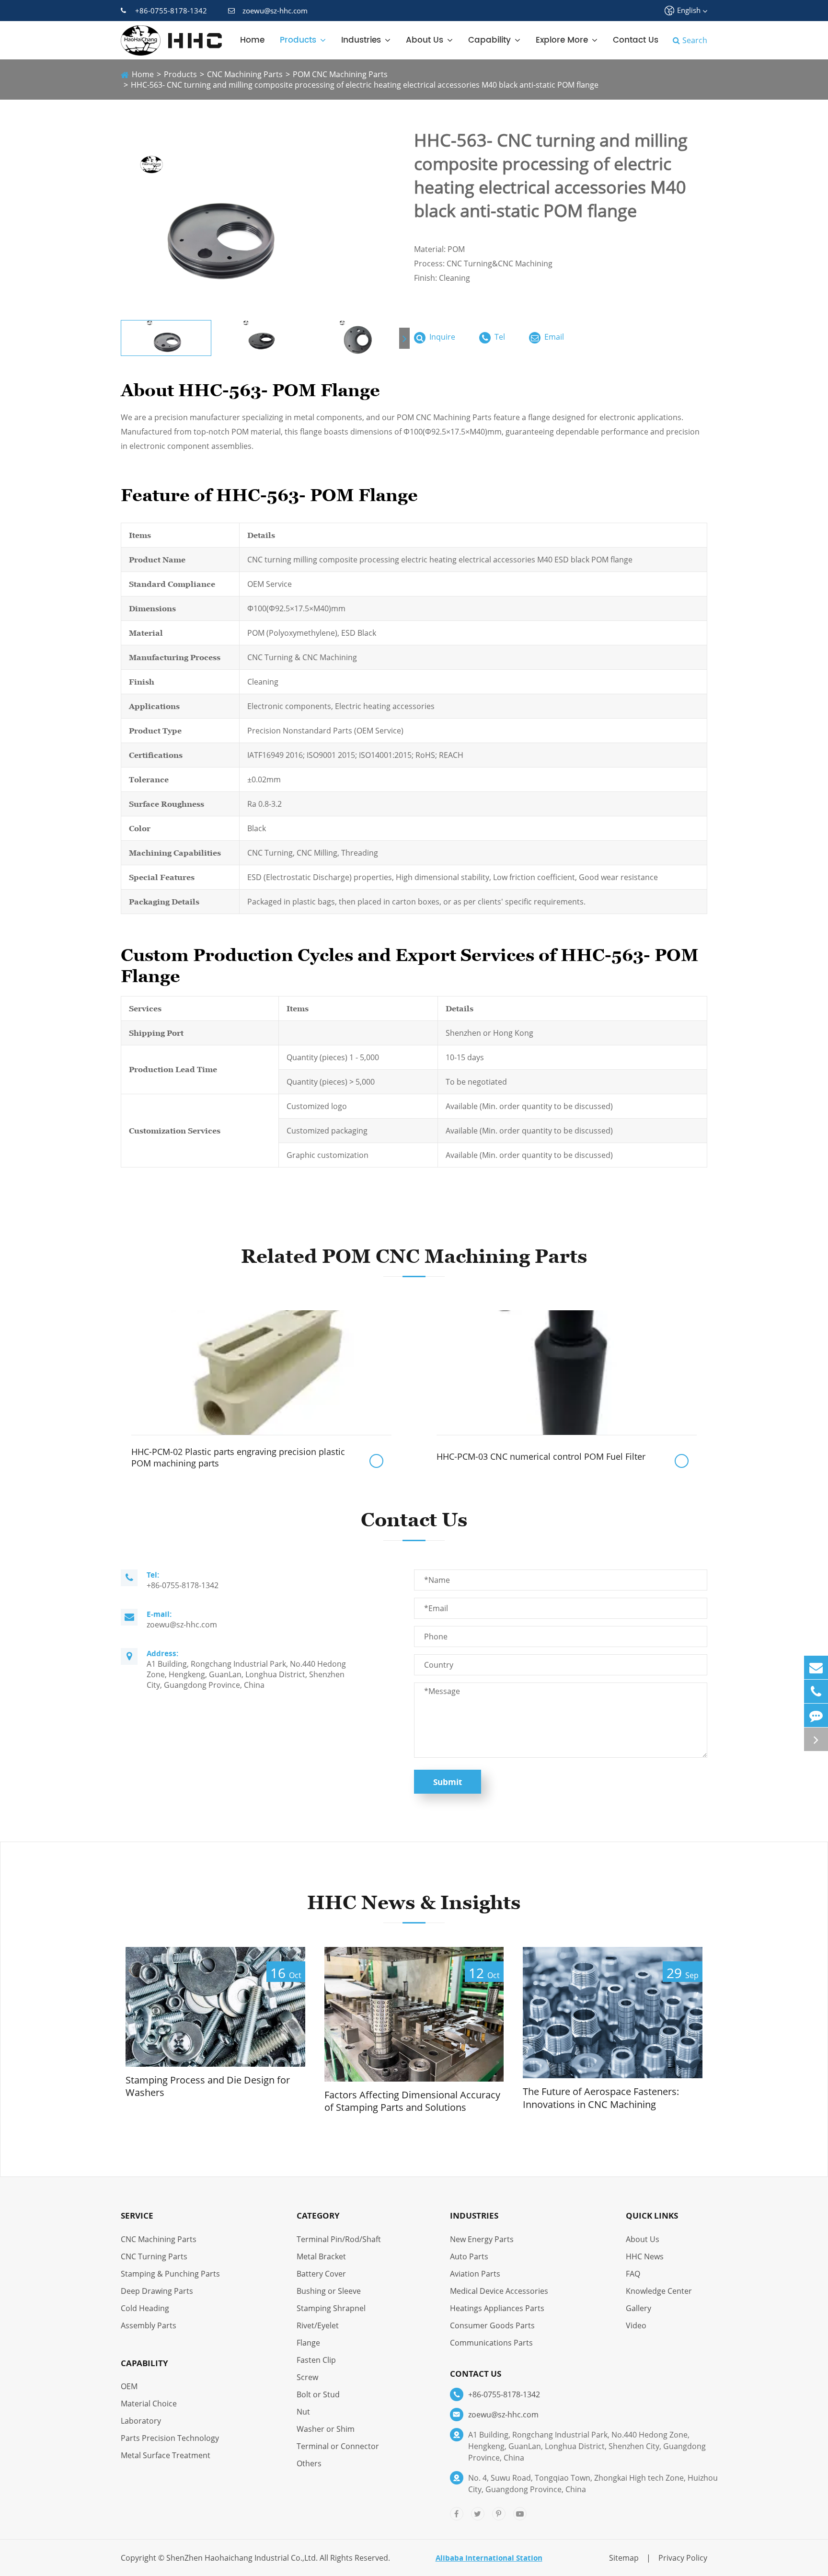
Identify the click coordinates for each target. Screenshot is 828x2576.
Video (636, 2325)
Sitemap (624, 2558)
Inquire (441, 337)
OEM (129, 2386)
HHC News (645, 2256)
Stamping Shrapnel (331, 2308)
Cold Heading (145, 2308)
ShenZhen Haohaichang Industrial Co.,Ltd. (242, 2558)
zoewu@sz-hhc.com (275, 11)
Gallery (638, 2308)
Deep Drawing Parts (157, 2291)
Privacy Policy (683, 2558)
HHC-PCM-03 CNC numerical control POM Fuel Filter (541, 1456)
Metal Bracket (321, 2256)
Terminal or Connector (338, 2446)
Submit (448, 1782)
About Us (425, 40)
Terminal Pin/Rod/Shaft (339, 2239)
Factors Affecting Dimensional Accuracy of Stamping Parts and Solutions (412, 2101)
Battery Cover (321, 2274)
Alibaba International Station (489, 2558)
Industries (361, 40)
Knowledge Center (659, 2291)
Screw (307, 2377)
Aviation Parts (475, 2274)
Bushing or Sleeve (329, 2291)
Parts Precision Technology (170, 2438)
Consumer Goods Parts (492, 2325)
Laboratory (141, 2421)
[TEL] (816, 1691)
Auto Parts (469, 2256)
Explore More (562, 40)
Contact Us (636, 40)
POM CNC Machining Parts (340, 74)
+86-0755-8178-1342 (171, 11)
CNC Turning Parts (154, 2256)
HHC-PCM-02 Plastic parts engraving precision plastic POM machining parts (238, 1457)
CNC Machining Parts (245, 74)
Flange (308, 2343)
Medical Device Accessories (499, 2291)
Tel (499, 337)
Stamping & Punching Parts (170, 2274)
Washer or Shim (326, 2429)
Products (298, 40)
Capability (489, 40)
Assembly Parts (149, 2325)
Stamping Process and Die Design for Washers (208, 2087)
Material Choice (149, 2404)
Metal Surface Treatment (166, 2455)
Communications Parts (491, 2343)
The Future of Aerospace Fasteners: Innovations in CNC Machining (601, 2098)
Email (553, 337)
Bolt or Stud (318, 2394)
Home (252, 40)
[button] (404, 338)
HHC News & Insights (414, 1902)
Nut (303, 2412)
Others (309, 2463)
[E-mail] (816, 1667)
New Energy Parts (482, 2239)
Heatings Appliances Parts (497, 2308)
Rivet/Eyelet (318, 2325)
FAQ (633, 2274)
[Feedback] (816, 1715)
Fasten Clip (316, 2360)
